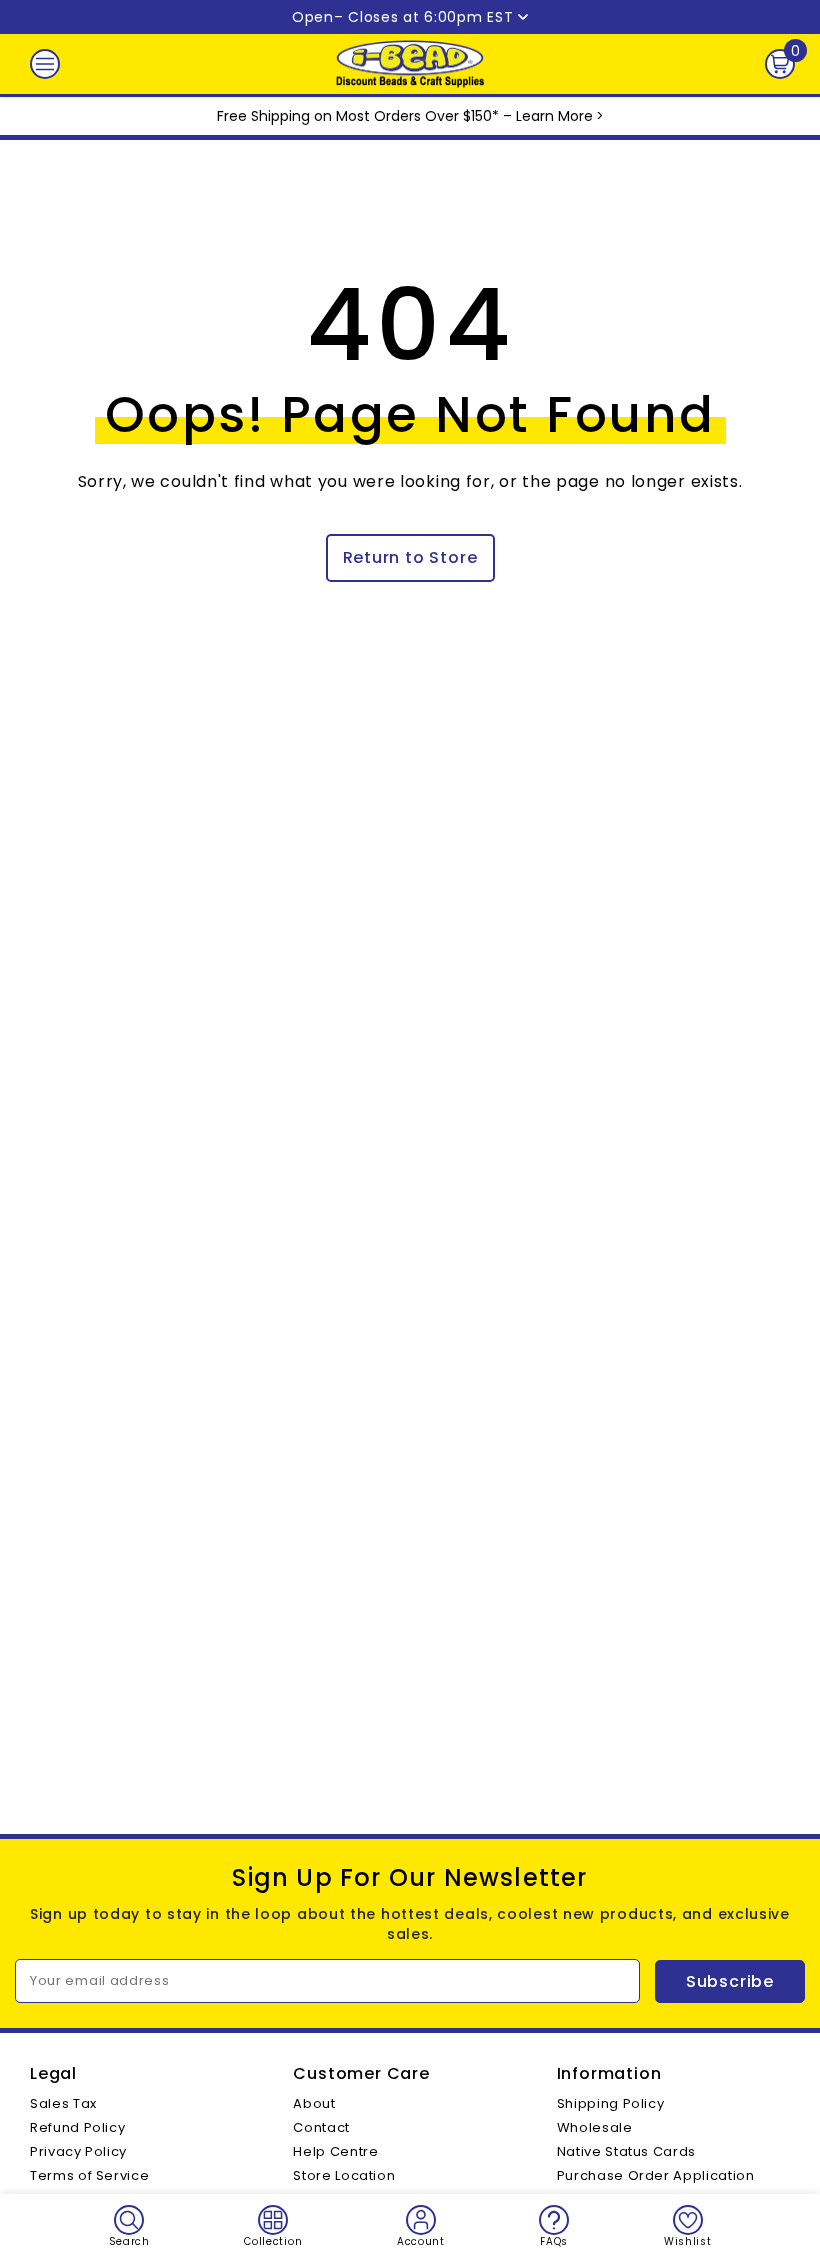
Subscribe (730, 1981)
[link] (129, 2226)
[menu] (45, 64)
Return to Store (410, 557)
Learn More (554, 116)
